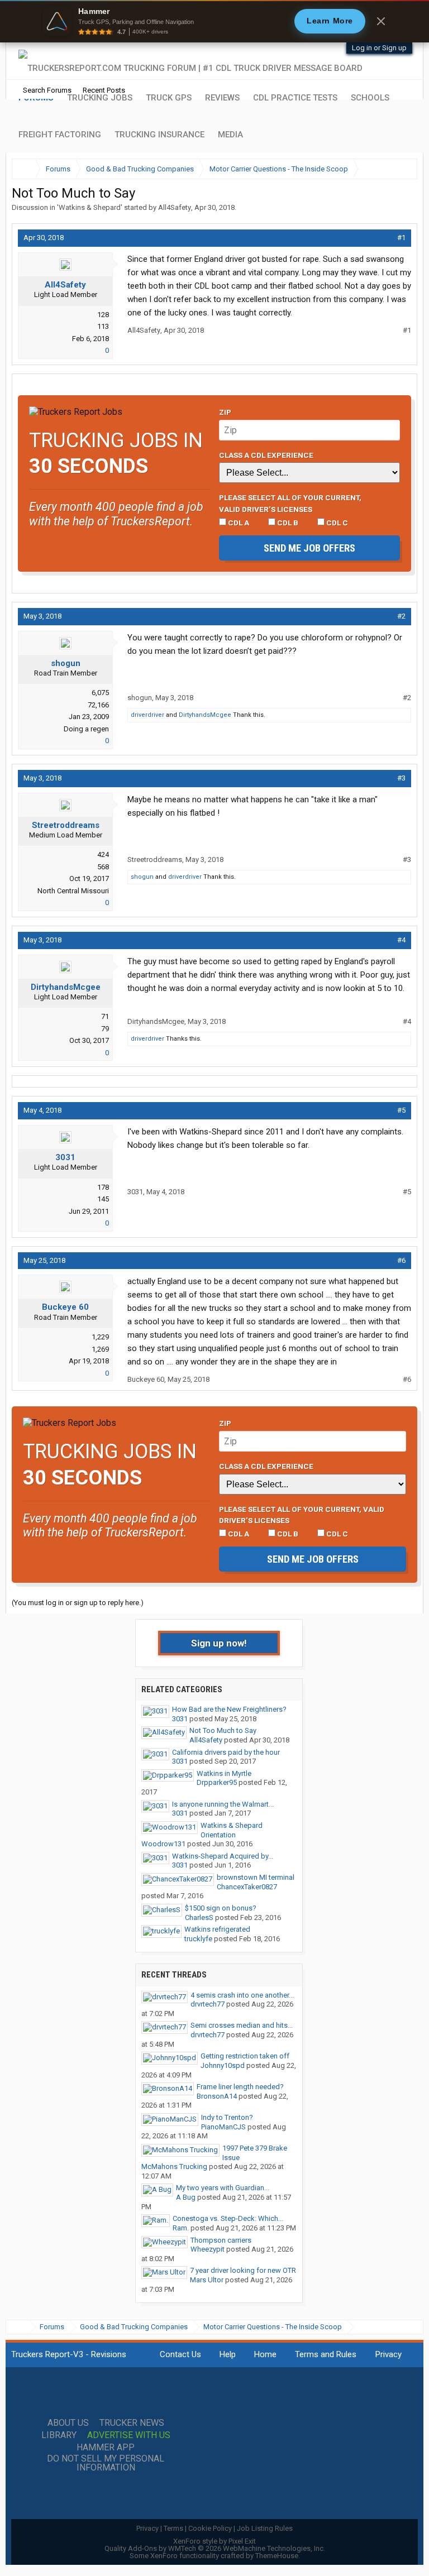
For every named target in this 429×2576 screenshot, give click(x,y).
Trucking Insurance (159, 135)
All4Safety (175, 207)
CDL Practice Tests (295, 98)
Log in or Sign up (379, 48)
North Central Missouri (73, 891)
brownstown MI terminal (256, 1877)
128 (103, 315)
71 (105, 1016)
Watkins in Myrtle (224, 1773)
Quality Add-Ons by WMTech (215, 2548)
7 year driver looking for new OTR (243, 2270)
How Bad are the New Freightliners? (229, 1709)
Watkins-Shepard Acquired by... (223, 1856)
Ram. (181, 2228)
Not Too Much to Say (223, 1730)
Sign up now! (219, 1643)
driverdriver (147, 715)
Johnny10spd (223, 2065)
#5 (401, 1110)
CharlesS (199, 1917)
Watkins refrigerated (217, 1929)
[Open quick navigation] (401, 169)
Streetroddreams (66, 825)
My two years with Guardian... (223, 2188)
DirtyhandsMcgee (205, 715)
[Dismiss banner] (381, 21)
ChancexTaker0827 (247, 1887)
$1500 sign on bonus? (221, 1908)
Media (230, 135)
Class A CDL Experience (266, 455)
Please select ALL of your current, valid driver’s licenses (290, 503)
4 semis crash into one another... (242, 1995)
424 (103, 854)
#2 (401, 616)
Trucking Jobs (100, 98)
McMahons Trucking (174, 2166)
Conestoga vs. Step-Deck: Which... (228, 2218)
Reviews (222, 98)
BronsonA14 (217, 2096)
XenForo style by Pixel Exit (214, 2541)
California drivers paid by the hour (226, 1752)
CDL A (238, 523)
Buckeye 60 (65, 1307)
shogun (66, 663)
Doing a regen (86, 729)
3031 (65, 1157)
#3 (401, 778)
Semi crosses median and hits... (242, 2025)
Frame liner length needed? (240, 2087)
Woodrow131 (163, 1844)
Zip (225, 412)
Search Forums (47, 90)
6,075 (100, 693)
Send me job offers (309, 548)
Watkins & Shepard (90, 207)
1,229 (100, 1337)
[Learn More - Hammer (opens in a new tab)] (214, 21)
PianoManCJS (223, 2127)
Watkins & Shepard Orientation (232, 1830)
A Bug (186, 2197)
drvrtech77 (208, 2004)
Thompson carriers (221, 2240)
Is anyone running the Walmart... (223, 1804)
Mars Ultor (207, 2280)
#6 (401, 1260)
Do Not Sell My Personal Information (106, 2463)
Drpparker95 (217, 1782)
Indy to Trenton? (227, 2117)
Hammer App (106, 2448)
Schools (370, 98)
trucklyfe (198, 1939)
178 (103, 1187)
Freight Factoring (60, 135)
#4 (401, 940)
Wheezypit (208, 2249)
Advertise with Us (129, 2435)
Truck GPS (169, 98)
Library (59, 2435)
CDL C (336, 523)
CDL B (287, 523)
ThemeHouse (277, 2556)
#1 (401, 238)
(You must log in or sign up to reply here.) (78, 1603)
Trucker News (132, 2423)
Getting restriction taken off (245, 2056)
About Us (68, 2423)
